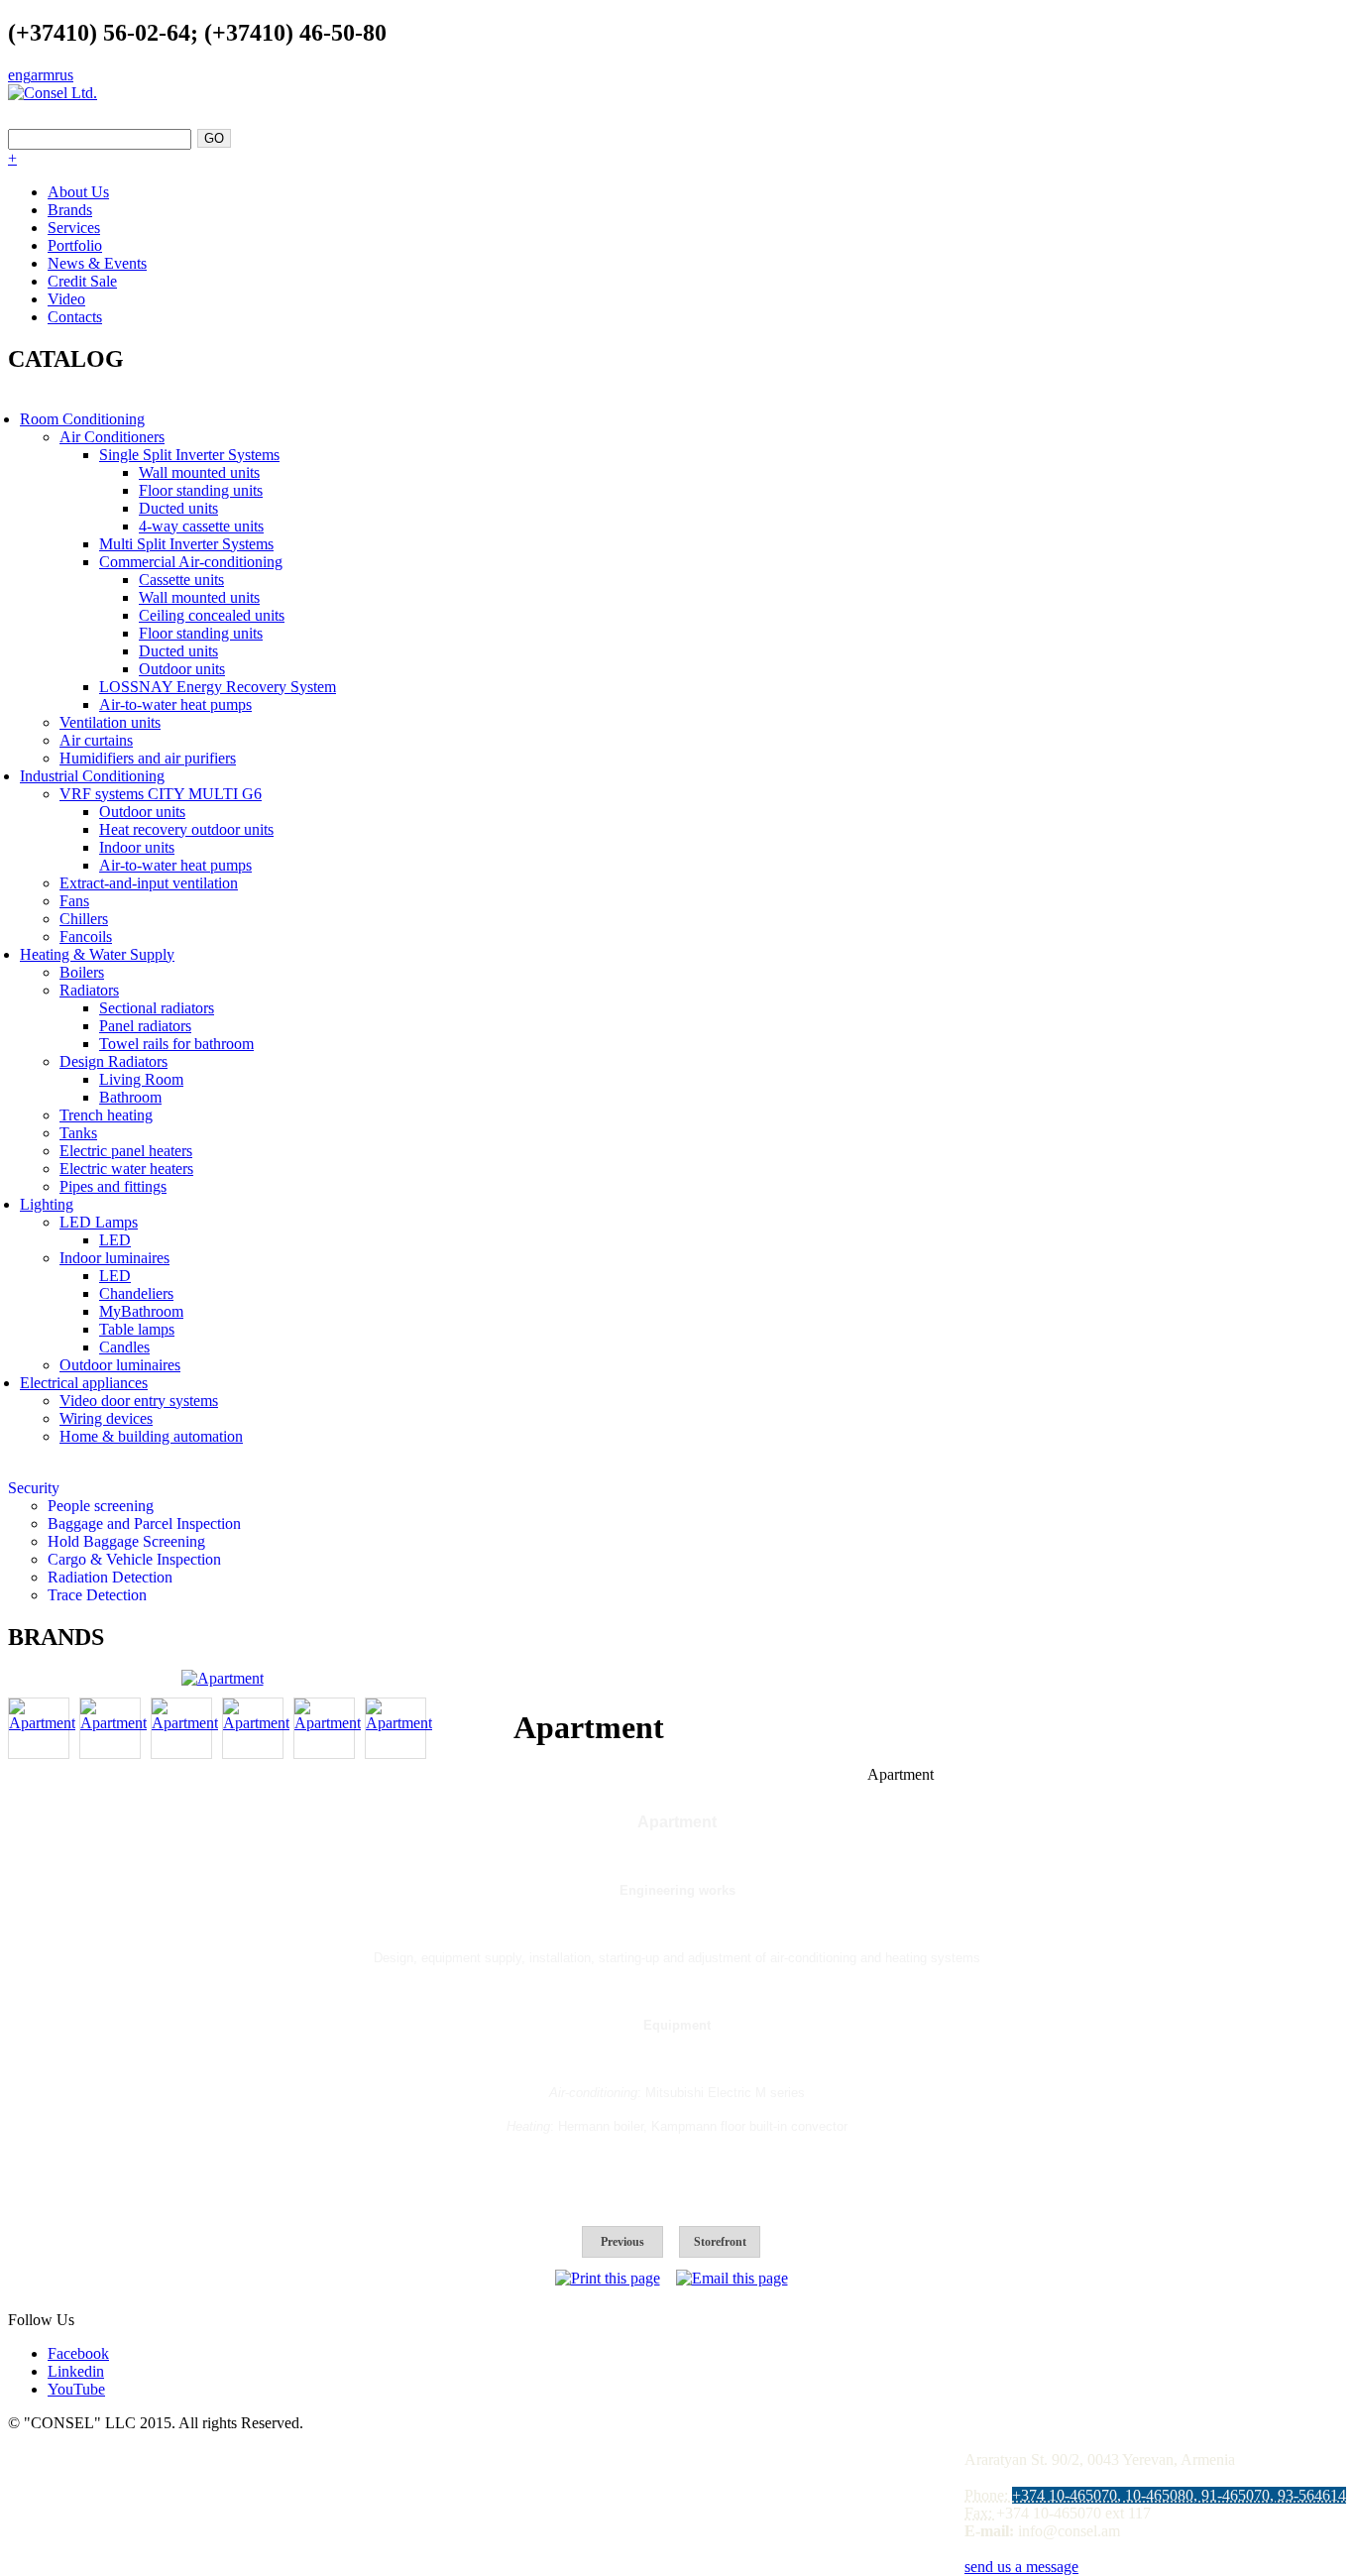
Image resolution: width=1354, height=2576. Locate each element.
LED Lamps (99, 1222)
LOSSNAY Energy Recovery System (218, 687)
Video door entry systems (139, 1401)
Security (34, 1488)
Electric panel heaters (126, 1151)
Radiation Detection (110, 1577)
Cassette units (181, 580)
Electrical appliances (84, 1383)
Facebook (78, 2353)
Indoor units (137, 847)
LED (115, 1240)
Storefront (720, 2242)
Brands (70, 210)
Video (66, 299)
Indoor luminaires (114, 1258)
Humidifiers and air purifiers (148, 758)
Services (74, 228)
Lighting (47, 1204)
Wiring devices (106, 1418)
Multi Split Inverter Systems (186, 544)
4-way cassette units (201, 526)
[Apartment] (223, 1678)
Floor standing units (201, 490)
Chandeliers (136, 1293)
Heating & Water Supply (97, 954)
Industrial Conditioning (92, 776)
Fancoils (86, 937)
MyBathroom (141, 1311)
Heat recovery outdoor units (186, 829)
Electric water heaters (126, 1169)
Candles (124, 1347)
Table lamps (137, 1329)
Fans (74, 901)
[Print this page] (608, 2278)
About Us (78, 192)
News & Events (97, 263)
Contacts (75, 317)
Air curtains (96, 740)
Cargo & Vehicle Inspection (134, 1559)
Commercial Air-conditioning (191, 562)
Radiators (89, 990)
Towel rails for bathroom (176, 1044)
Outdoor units (182, 669)
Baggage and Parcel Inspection (144, 1523)
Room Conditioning (82, 419)
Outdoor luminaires (120, 1365)
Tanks (78, 1133)
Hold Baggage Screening (126, 1541)
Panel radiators (145, 1026)
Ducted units (178, 508)
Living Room (141, 1079)
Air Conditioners (112, 437)
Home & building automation (151, 1436)
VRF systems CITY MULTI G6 (161, 794)
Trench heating (106, 1115)
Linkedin (76, 2371)
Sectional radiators (157, 1008)
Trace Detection (97, 1595)
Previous (622, 2242)
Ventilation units (110, 722)
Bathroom (130, 1097)
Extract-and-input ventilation (149, 883)
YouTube (76, 2389)
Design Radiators (113, 1061)
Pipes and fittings (113, 1186)
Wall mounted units (199, 472)
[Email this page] (732, 2278)
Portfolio (75, 245)
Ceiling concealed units (212, 615)
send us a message (1021, 2567)
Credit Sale (82, 281)
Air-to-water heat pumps (175, 704)
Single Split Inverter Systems (189, 455)
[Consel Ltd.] (53, 93)
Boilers (82, 972)
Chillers (84, 919)
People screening (101, 1506)
